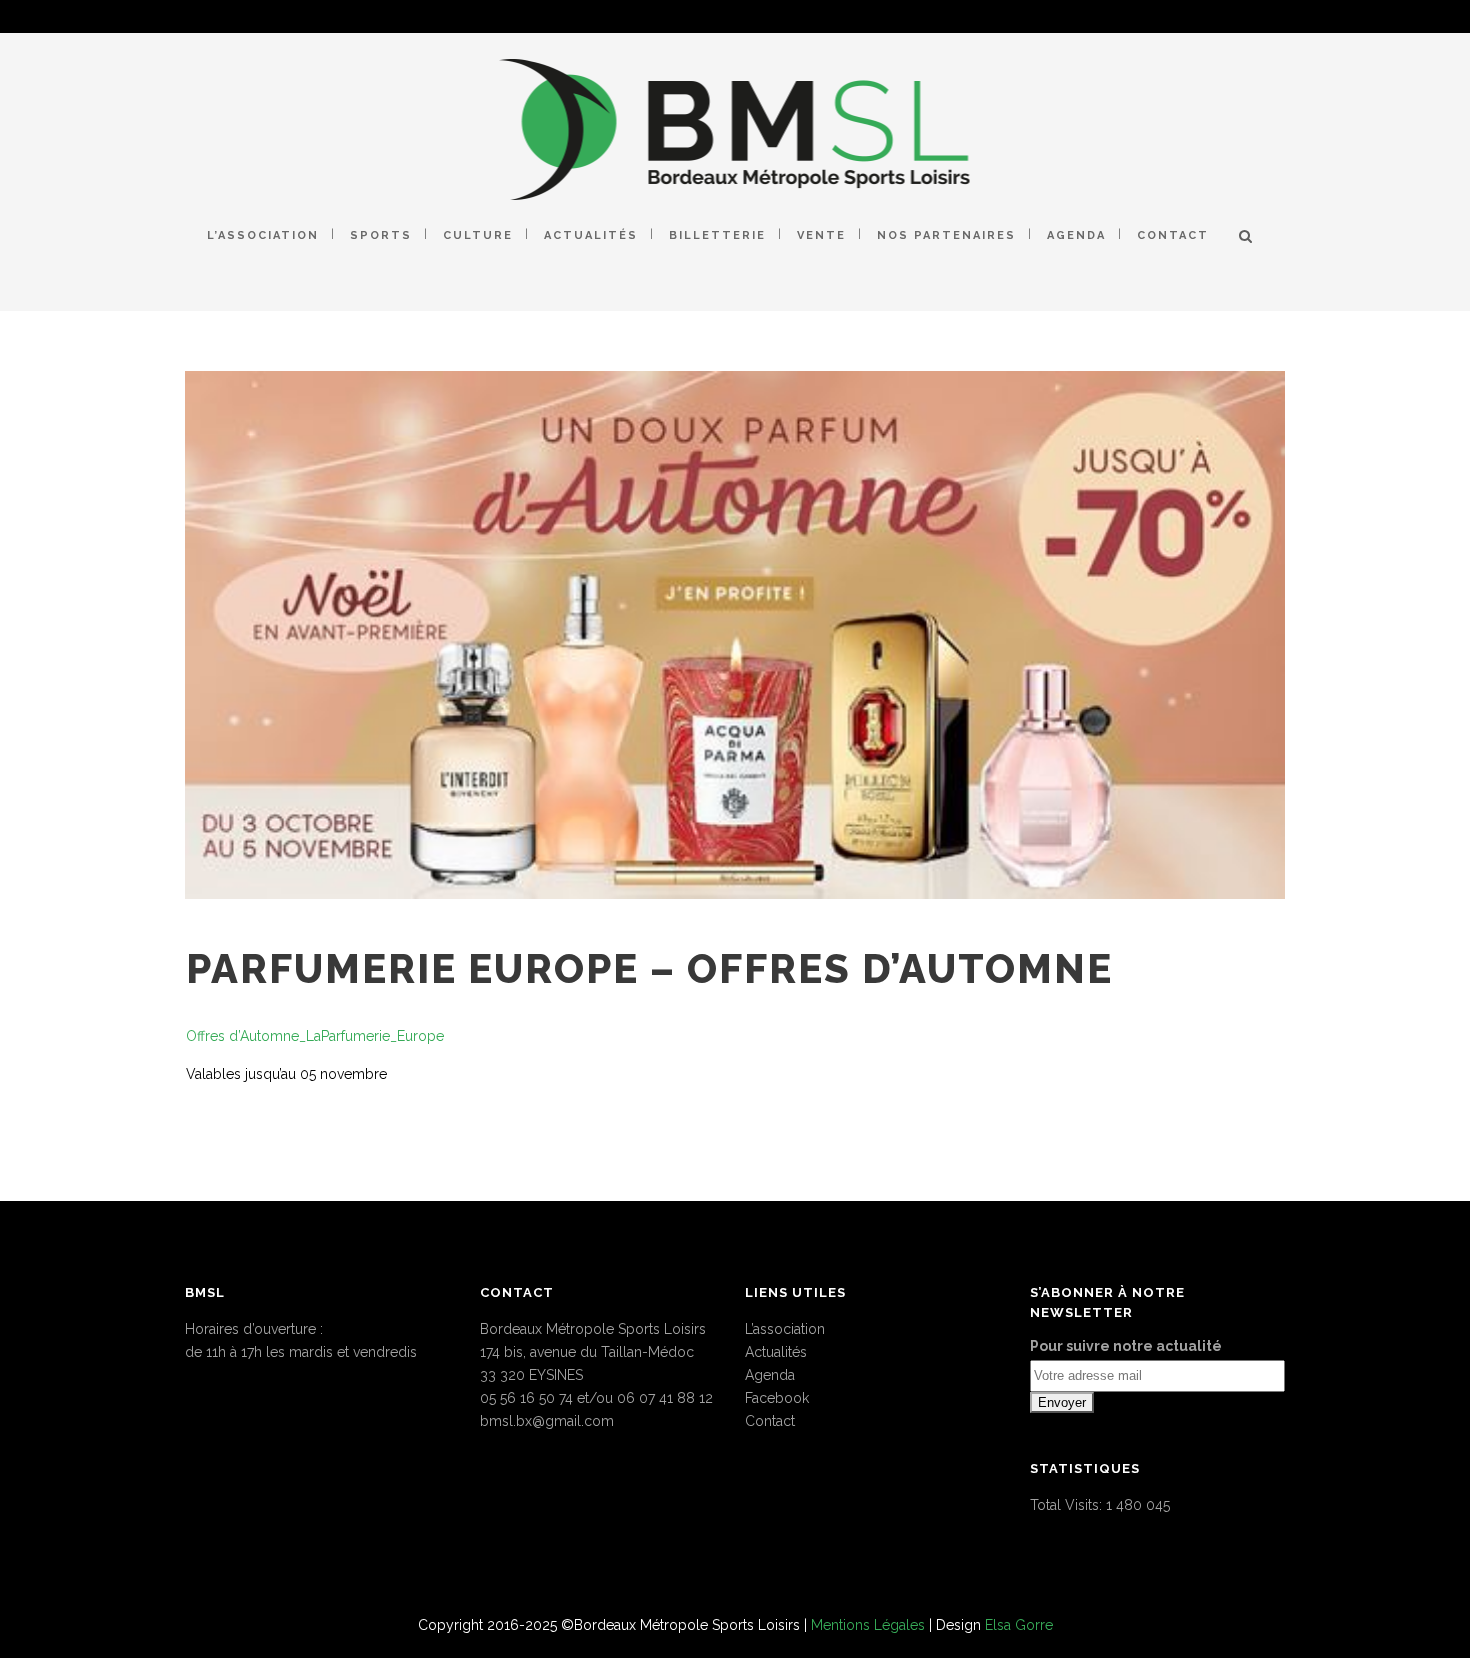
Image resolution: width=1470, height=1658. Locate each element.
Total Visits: (1068, 1505)
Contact (770, 1421)
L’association (785, 1329)
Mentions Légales (868, 1625)
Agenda (770, 1375)
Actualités (776, 1352)
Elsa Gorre (1019, 1625)
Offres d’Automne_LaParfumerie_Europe (315, 1036)
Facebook (777, 1398)
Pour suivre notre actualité (1126, 1346)
